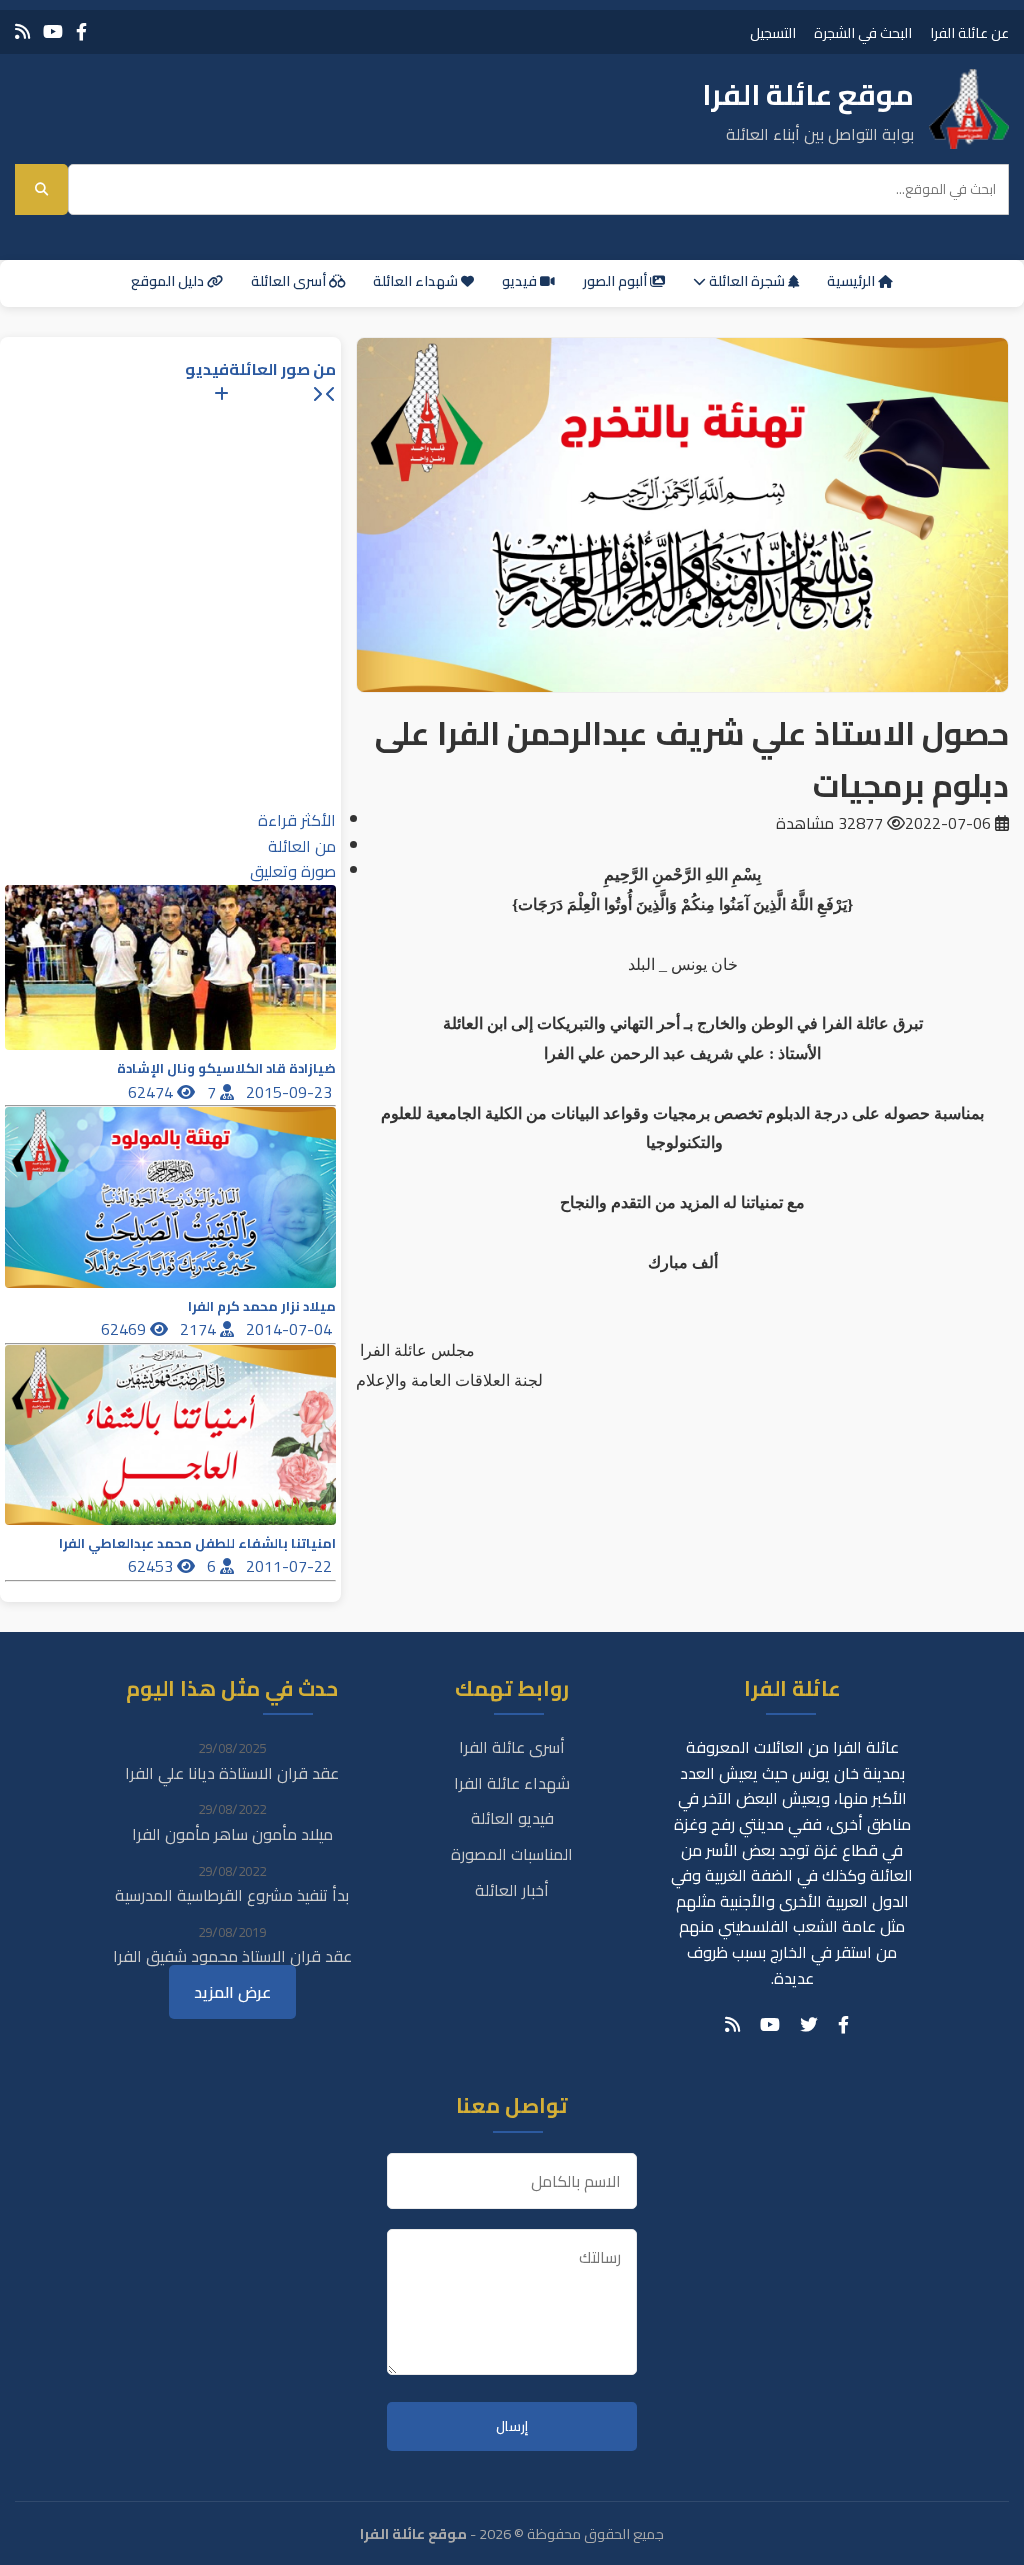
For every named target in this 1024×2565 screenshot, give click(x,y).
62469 (125, 1329)
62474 (152, 1092)
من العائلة (302, 846)
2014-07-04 (291, 1329)
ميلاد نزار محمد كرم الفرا (262, 1306)
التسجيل (773, 32)
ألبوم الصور (616, 281)
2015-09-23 (291, 1092)
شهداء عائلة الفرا (512, 1783)
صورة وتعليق (293, 871)
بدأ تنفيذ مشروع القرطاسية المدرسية (232, 1895)
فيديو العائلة (512, 1818)
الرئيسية (852, 281)
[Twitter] (809, 2025)
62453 (152, 1566)
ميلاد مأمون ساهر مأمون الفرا (232, 1834)
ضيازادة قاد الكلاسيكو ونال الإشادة (226, 1068)
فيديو (521, 281)
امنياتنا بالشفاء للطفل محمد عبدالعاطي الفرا (197, 1543)
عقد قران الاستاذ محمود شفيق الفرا (232, 1956)
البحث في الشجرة (863, 32)
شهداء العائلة (417, 281)
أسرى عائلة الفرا (512, 1747)
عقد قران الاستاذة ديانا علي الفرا (232, 1773)
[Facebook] (81, 31)
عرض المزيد (232, 1992)
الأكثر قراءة (297, 820)
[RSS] (22, 31)
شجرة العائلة (747, 281)
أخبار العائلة (512, 1890)
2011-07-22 (291, 1566)
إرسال (512, 2426)
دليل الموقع (169, 281)
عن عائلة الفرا (969, 32)
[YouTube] (53, 31)
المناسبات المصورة (512, 1854)
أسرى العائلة (290, 281)
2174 (200, 1329)
